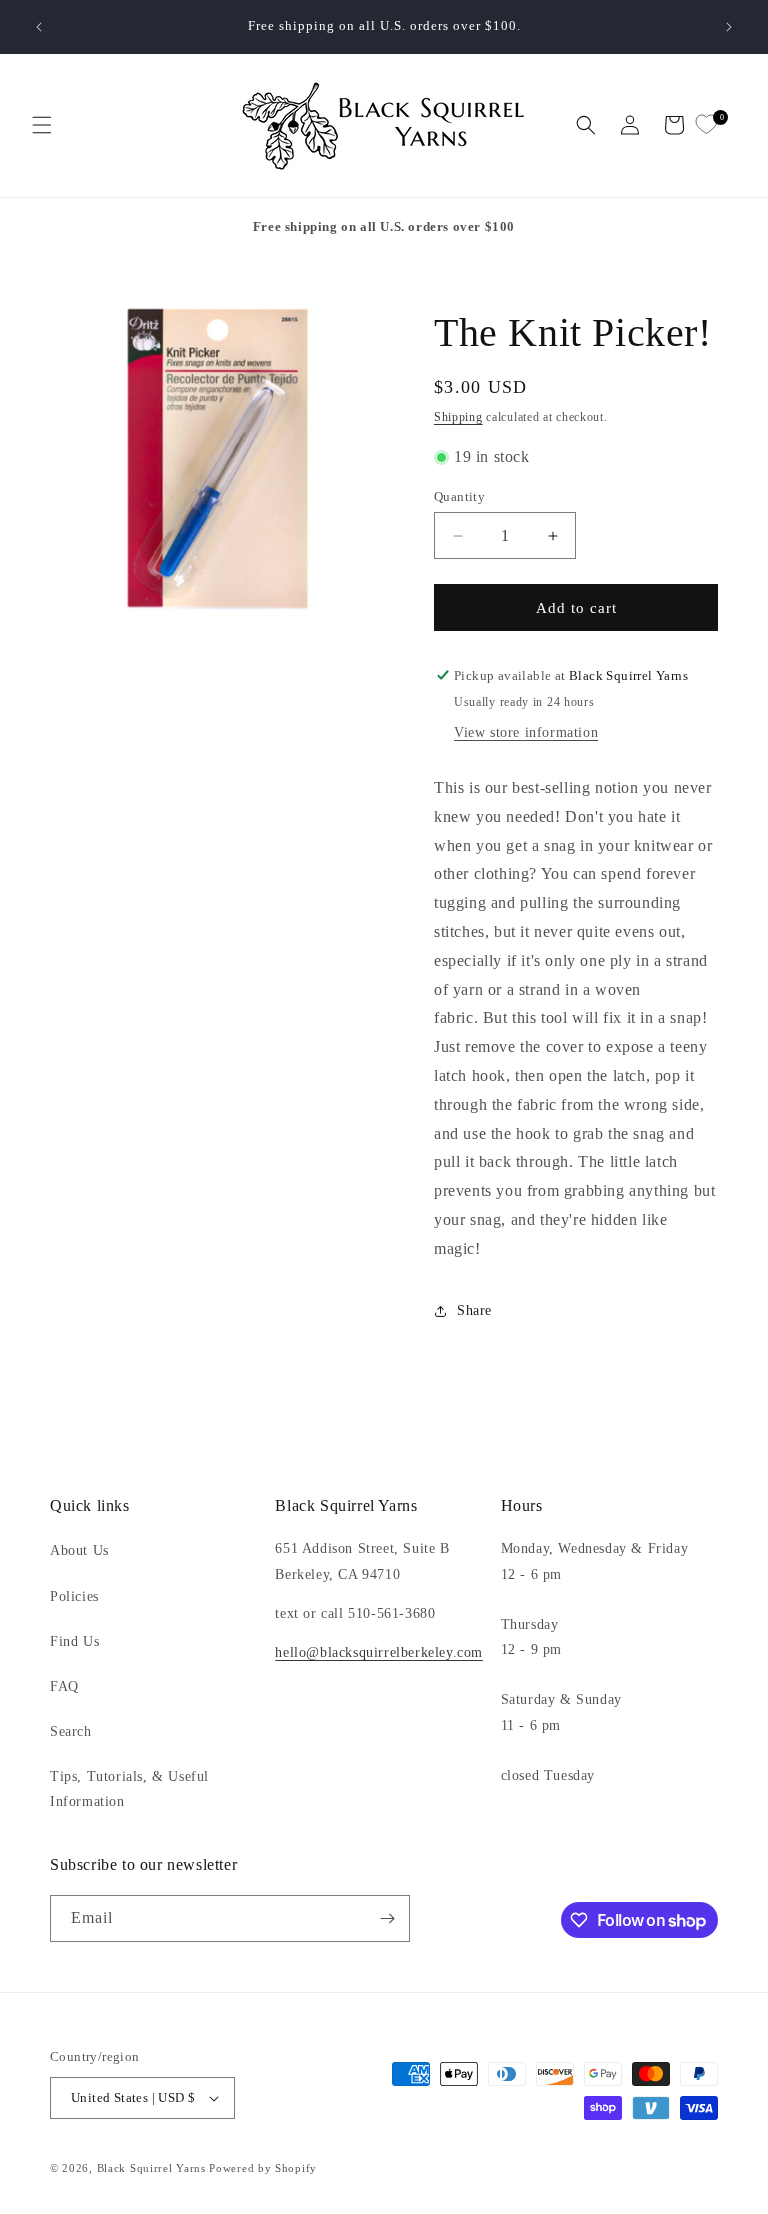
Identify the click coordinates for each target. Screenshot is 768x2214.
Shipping (458, 417)
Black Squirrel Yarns (151, 2168)
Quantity (459, 496)
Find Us (74, 1641)
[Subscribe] (387, 1918)
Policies (74, 1596)
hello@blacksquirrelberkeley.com (379, 1652)
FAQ (64, 1686)
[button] (42, 125)
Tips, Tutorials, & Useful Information (129, 1789)
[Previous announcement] (39, 27)
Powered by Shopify (263, 2168)
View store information (526, 732)
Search (71, 1731)
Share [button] (474, 1310)
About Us (79, 1550)
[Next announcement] (729, 27)
